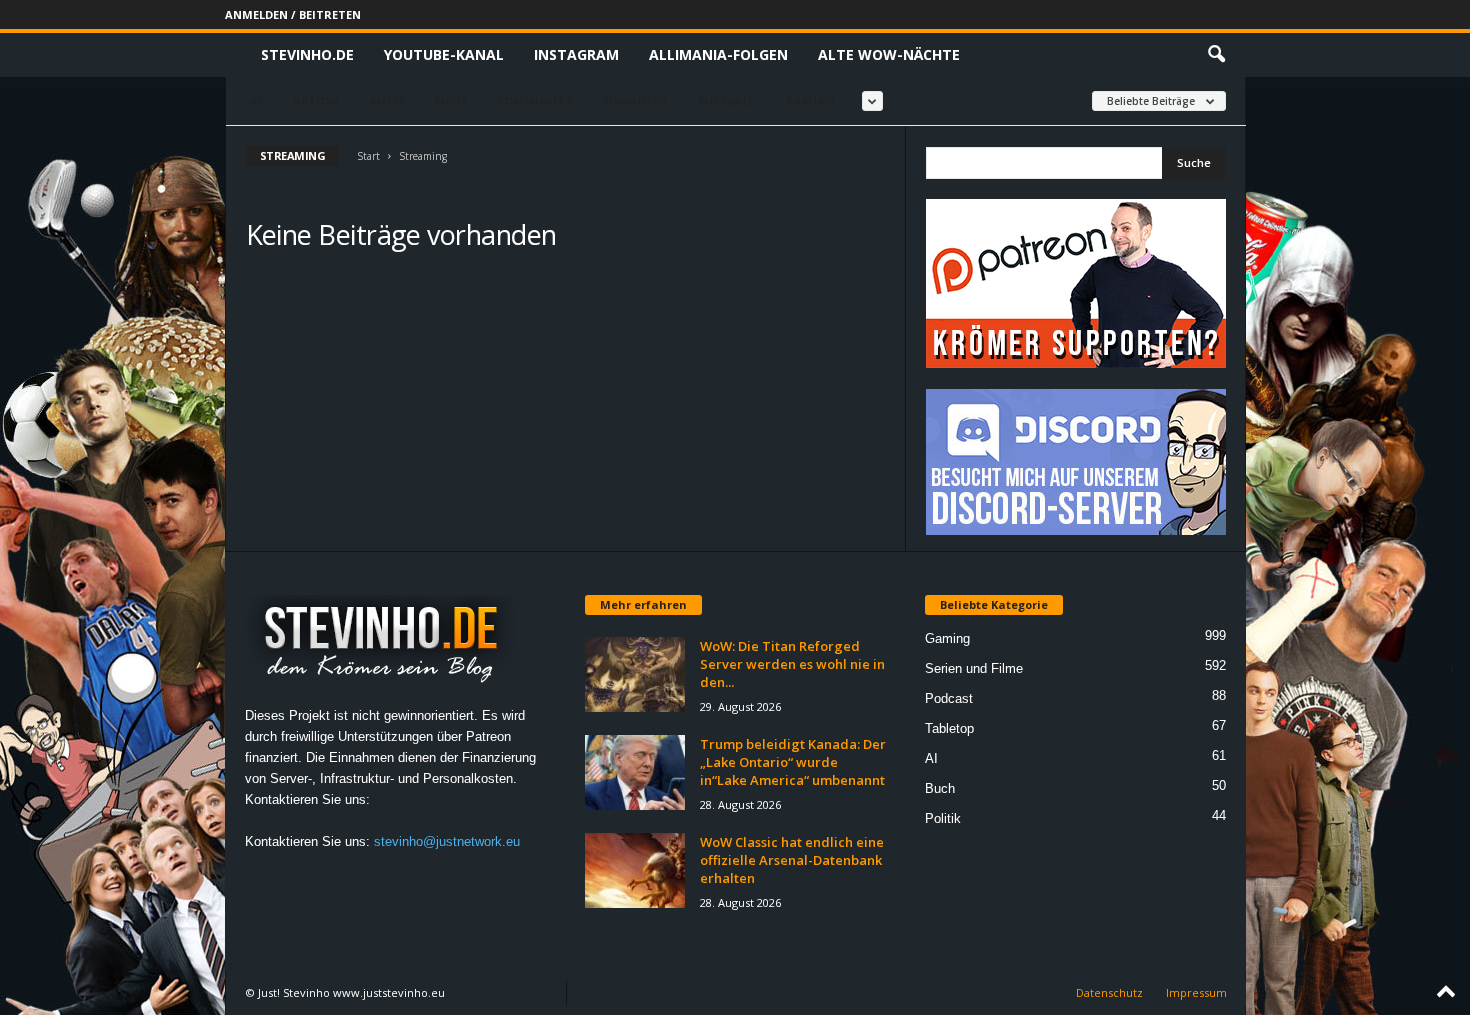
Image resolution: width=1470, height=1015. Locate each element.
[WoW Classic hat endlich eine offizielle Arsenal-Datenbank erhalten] (635, 870)
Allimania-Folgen (718, 54)
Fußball (726, 100)
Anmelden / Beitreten (293, 14)
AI (256, 100)
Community (534, 100)
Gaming (810, 100)
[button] (1216, 55)
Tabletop (949, 728)
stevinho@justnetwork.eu (447, 841)
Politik (943, 818)
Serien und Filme (974, 668)
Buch (450, 100)
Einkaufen (635, 100)
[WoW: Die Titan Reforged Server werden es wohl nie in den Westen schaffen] (635, 674)
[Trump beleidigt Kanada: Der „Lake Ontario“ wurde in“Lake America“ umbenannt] (635, 772)
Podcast (949, 698)
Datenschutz (1109, 992)
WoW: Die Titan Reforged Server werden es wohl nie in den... (792, 664)
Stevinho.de (307, 54)
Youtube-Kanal (444, 54)
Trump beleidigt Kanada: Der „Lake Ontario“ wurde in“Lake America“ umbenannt (793, 762)
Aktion (315, 100)
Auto (386, 100)
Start (368, 156)
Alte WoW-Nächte (889, 54)
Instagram (576, 54)
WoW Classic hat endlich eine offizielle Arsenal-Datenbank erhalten (792, 860)
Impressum (1196, 992)
